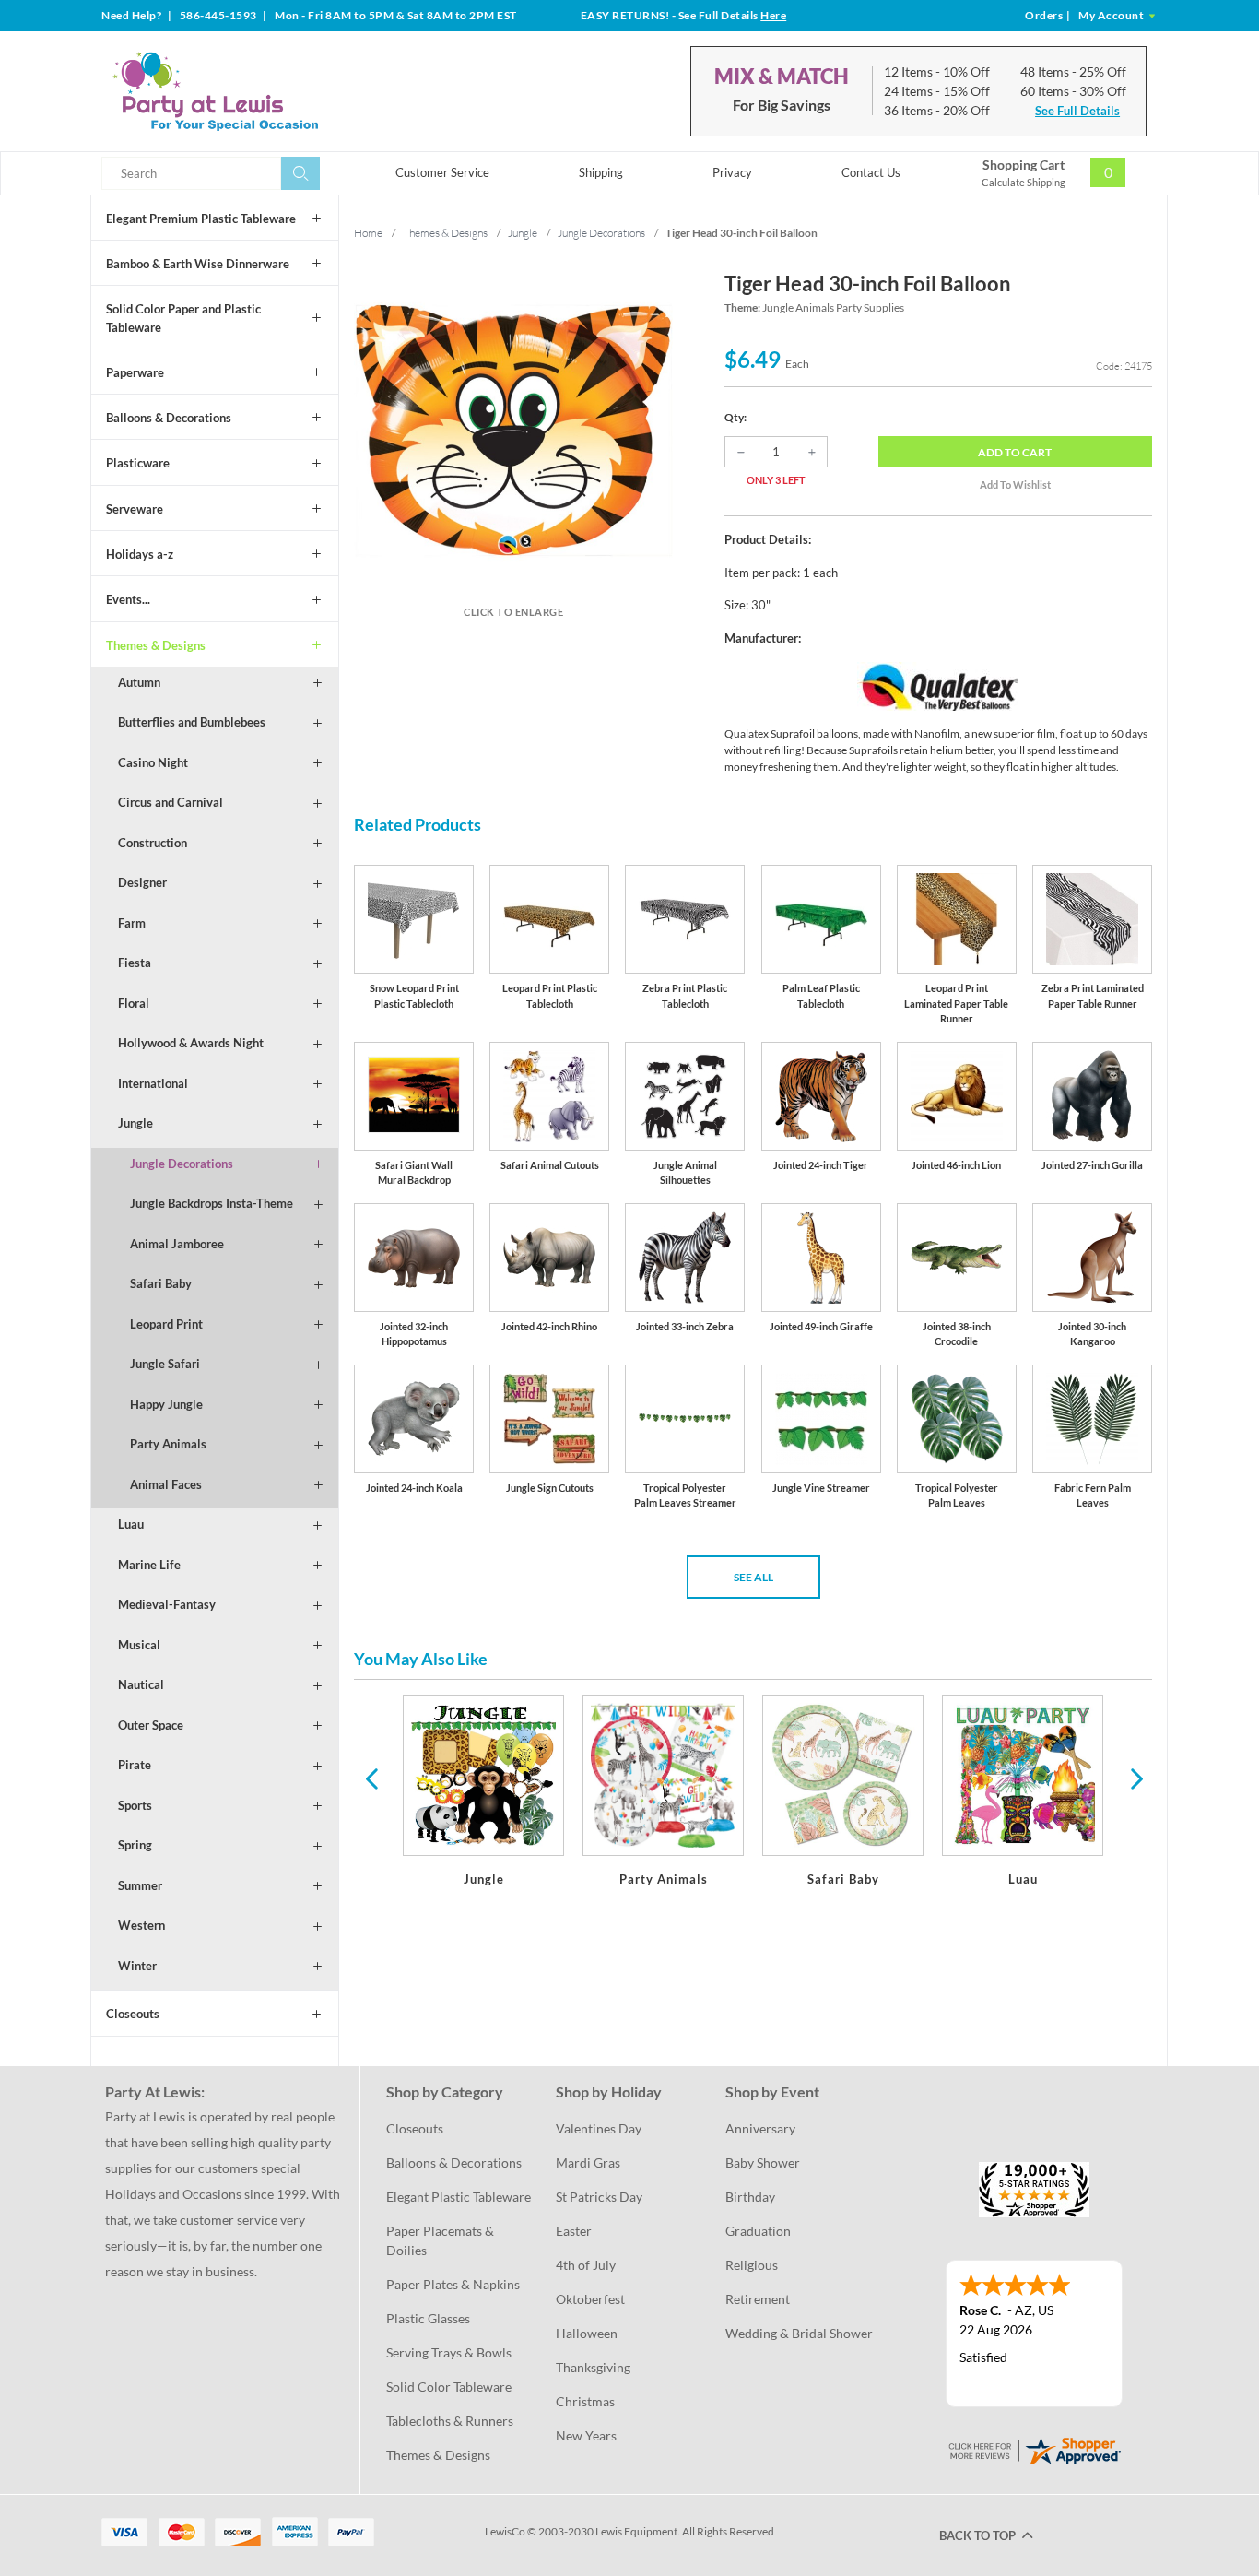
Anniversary (760, 2128)
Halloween (587, 2333)
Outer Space (151, 1725)
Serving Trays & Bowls (449, 2352)
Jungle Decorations (182, 1164)
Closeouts (133, 2014)
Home (368, 233)
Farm (132, 923)
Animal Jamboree (177, 1244)
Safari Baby (161, 1283)
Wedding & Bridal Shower (799, 2333)
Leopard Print (166, 1324)
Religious (752, 2265)
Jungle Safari (165, 1364)
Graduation (758, 2231)
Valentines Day (599, 2128)
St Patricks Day (599, 2197)
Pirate (135, 1765)
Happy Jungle (166, 1404)
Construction (153, 843)
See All (753, 1577)
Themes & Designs (156, 645)
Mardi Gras (588, 2162)
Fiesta (135, 963)
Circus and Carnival (171, 802)
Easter (574, 2231)
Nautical (141, 1684)
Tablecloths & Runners (450, 2421)
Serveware (135, 509)
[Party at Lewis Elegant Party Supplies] (260, 91)
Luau (131, 1524)
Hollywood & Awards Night (191, 1043)
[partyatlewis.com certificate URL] (1034, 2448)
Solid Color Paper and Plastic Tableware (183, 318)
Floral (134, 1003)
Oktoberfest (590, 2299)
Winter (137, 1966)
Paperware (135, 372)
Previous (371, 1778)
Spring (135, 1845)
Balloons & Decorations (169, 418)
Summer (140, 1885)
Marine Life (149, 1565)
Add (1015, 452)
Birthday (750, 2197)
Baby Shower (763, 2162)
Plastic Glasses (428, 2318)
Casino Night (153, 762)
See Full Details (1077, 111)
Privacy (732, 172)
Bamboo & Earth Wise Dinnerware (198, 264)
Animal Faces (166, 1484)
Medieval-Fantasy (167, 1604)
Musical (139, 1645)
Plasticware (138, 463)
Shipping (601, 172)
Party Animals (168, 1444)
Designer (142, 882)
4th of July (586, 2265)
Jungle (135, 1123)
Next (1135, 1778)
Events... (128, 599)
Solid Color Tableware (449, 2387)
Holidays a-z (140, 554)
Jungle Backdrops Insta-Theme (212, 1203)
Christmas (585, 2401)
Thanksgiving (593, 2367)
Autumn (139, 682)
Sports (135, 1805)
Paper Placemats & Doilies (441, 2240)
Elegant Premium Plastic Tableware (201, 219)
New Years (586, 2435)
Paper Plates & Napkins (453, 2284)
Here (773, 15)
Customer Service (442, 172)
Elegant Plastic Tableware (459, 2197)
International (153, 1083)
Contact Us (871, 172)
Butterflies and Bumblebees (192, 722)
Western (141, 1925)
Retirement (758, 2299)
